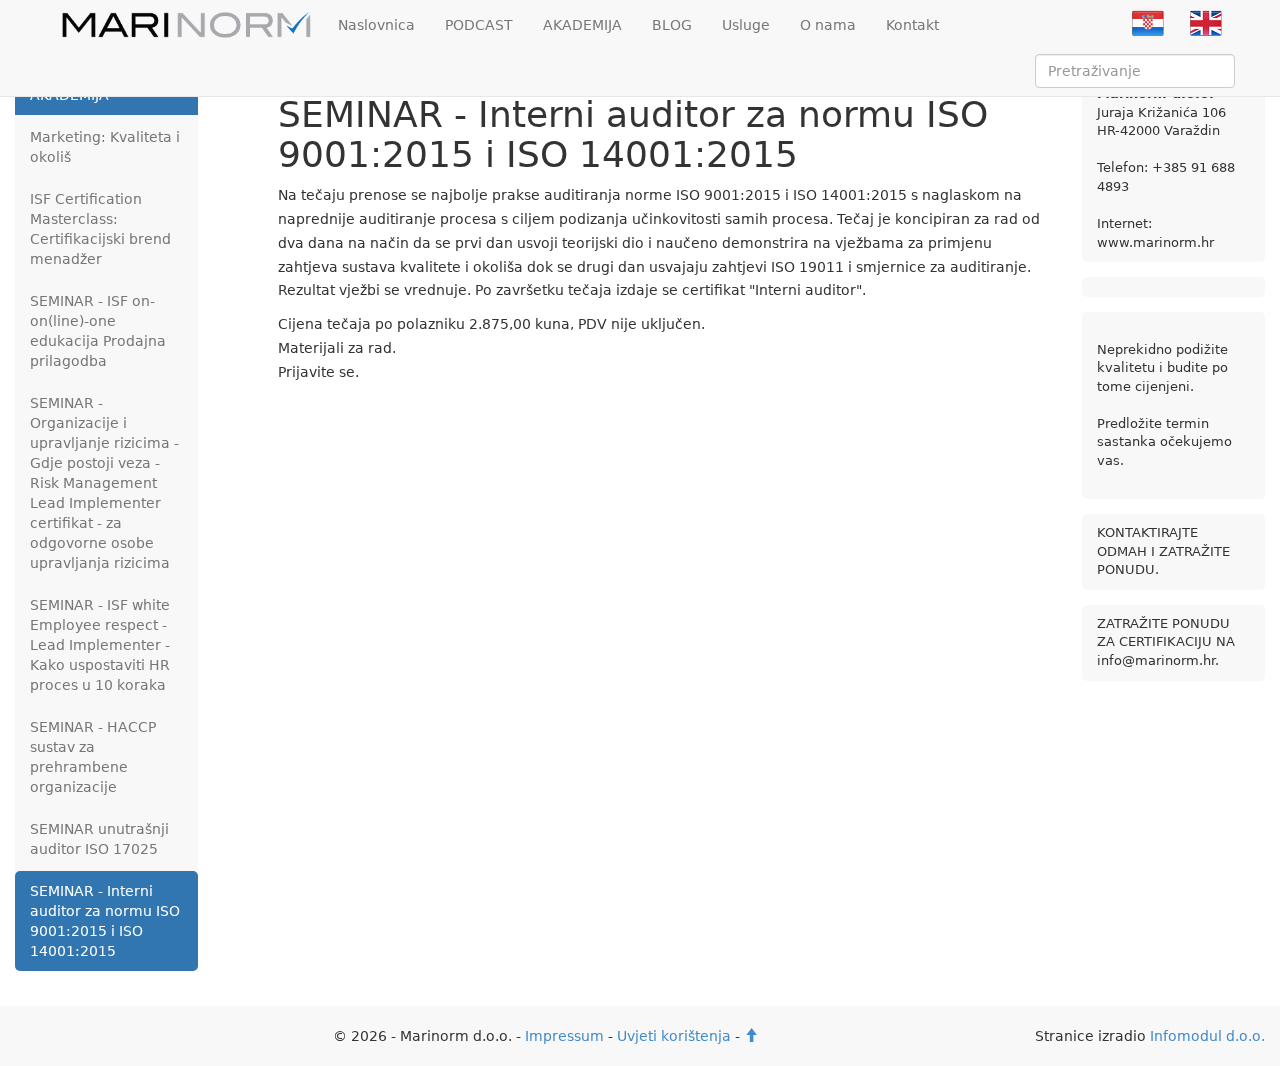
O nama (828, 25)
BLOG (672, 25)
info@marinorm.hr (1156, 660)
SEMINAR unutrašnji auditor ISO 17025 (99, 839)
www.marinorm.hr (1155, 242)
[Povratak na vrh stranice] (751, 1036)
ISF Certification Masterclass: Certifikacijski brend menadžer (100, 229)
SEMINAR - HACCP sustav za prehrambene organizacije (93, 757)
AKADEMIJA (582, 25)
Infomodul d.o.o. (1207, 1036)
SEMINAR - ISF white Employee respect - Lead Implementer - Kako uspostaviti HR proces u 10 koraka (100, 645)
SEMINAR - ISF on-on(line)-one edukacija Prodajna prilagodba (98, 331)
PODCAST (479, 25)
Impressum (564, 1036)
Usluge (746, 25)
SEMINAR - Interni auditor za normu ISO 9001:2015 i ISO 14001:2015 (105, 921)
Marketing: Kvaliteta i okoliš (105, 147)
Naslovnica (376, 25)
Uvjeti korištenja (674, 1036)
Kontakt (912, 25)
